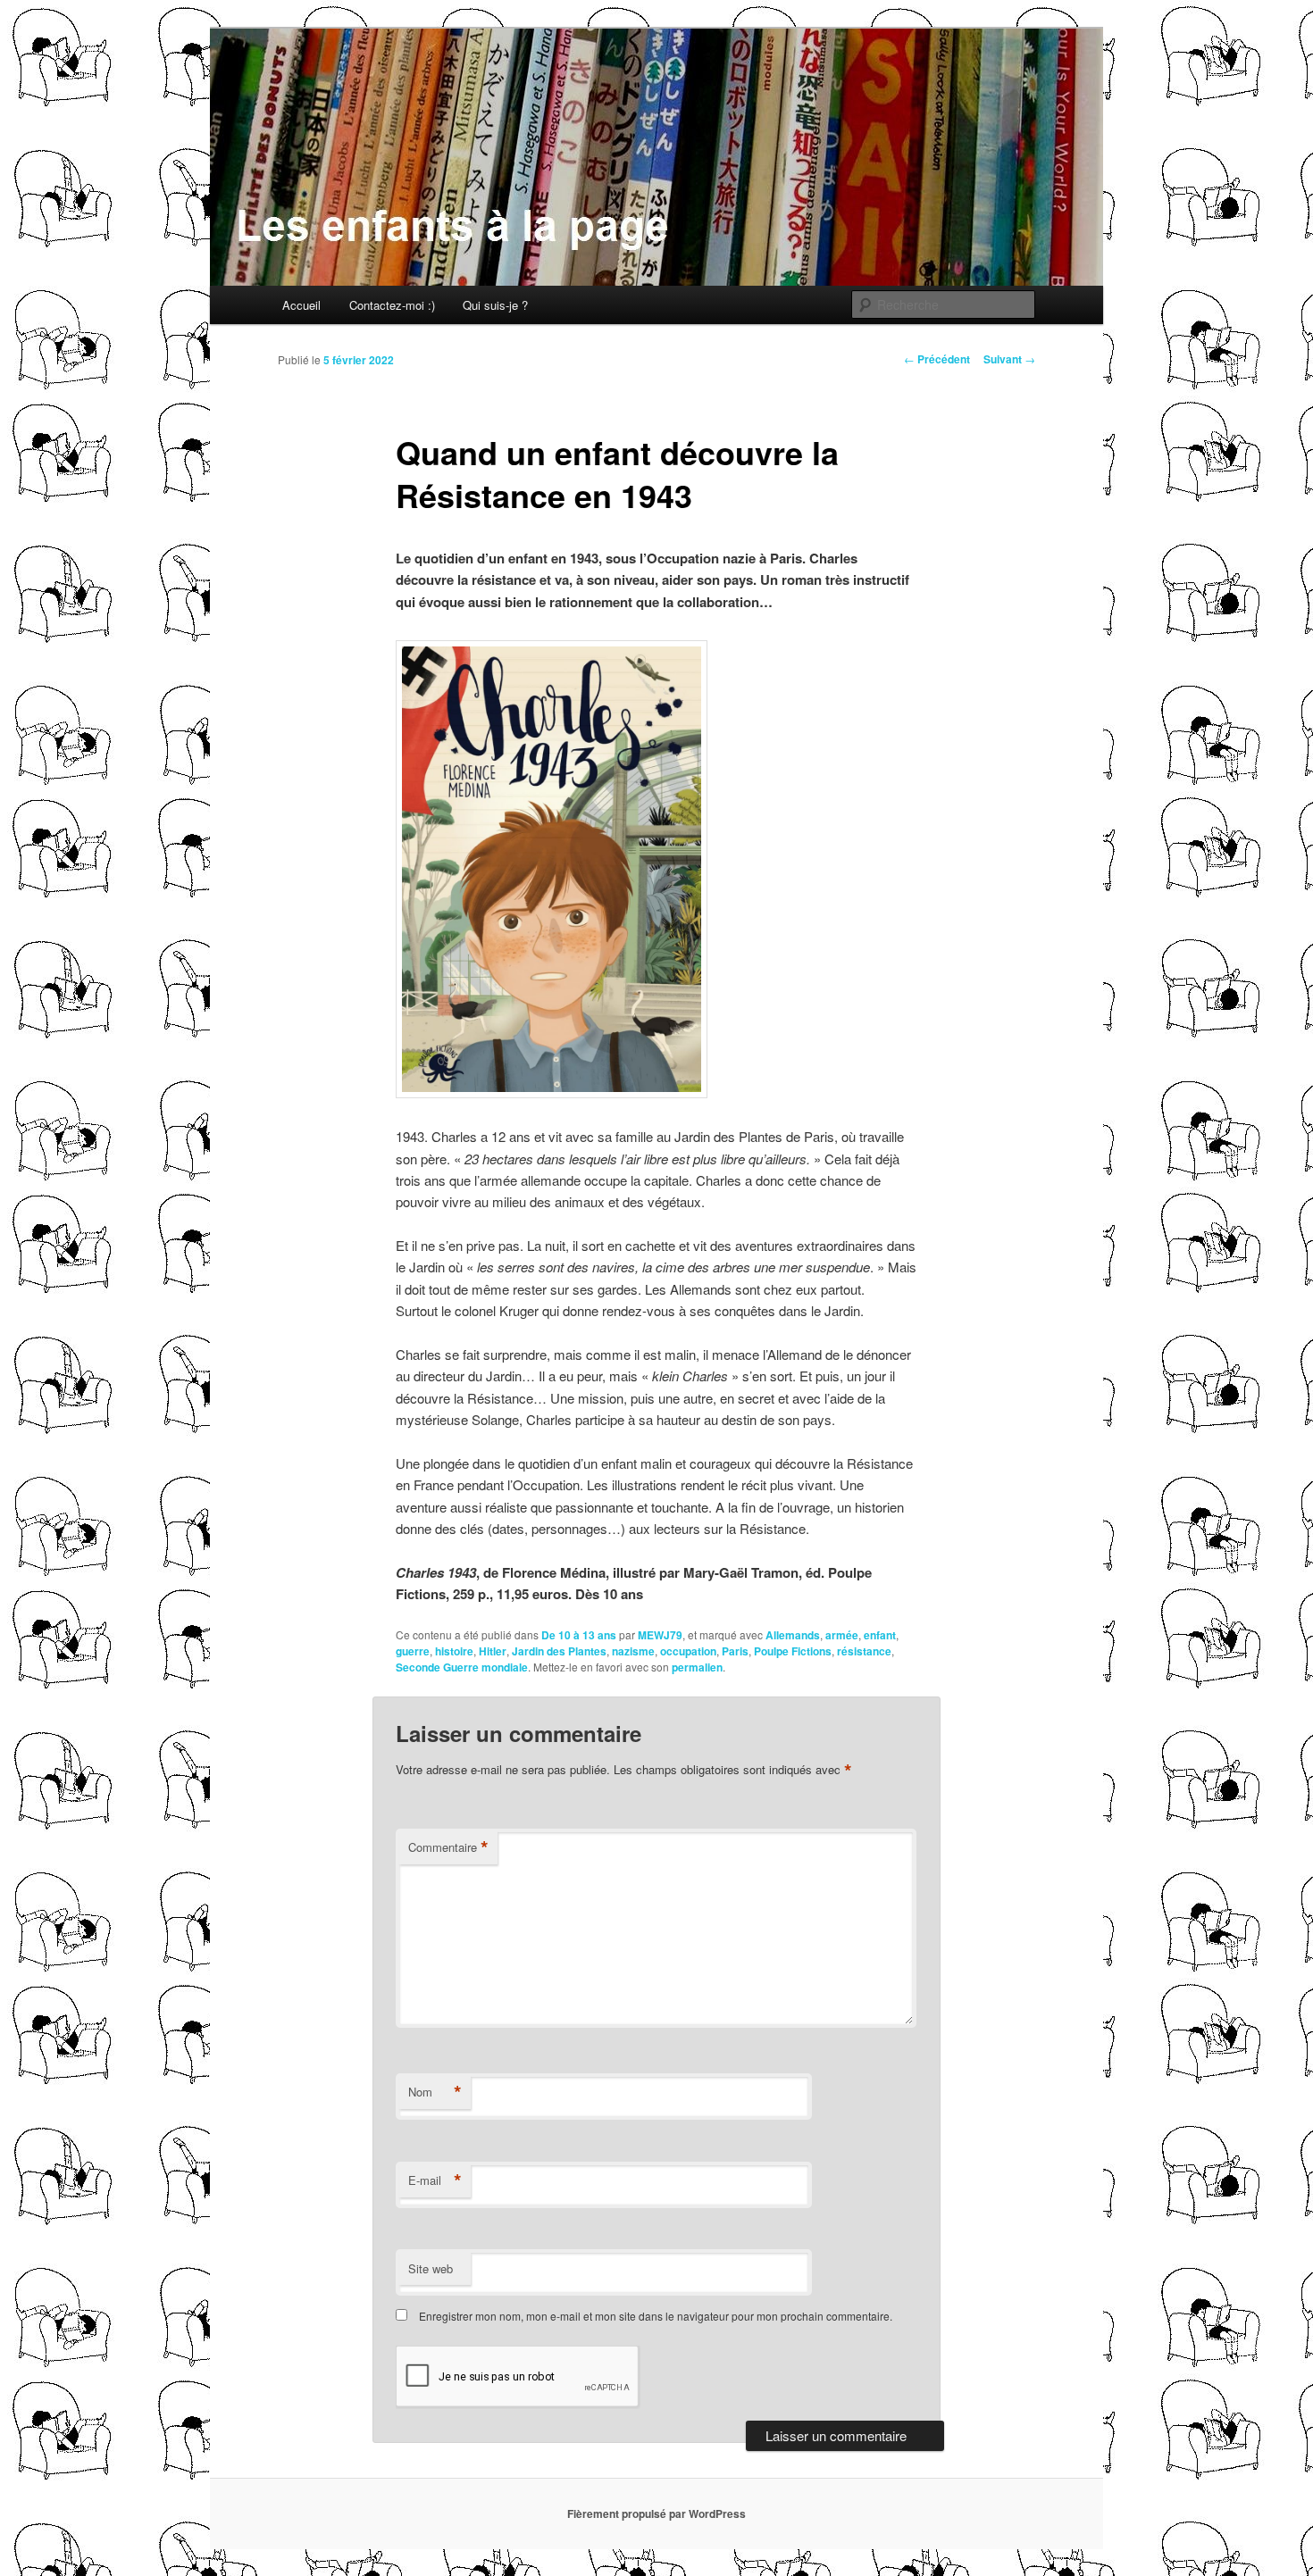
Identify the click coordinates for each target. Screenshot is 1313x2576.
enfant (880, 1635)
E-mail (435, 2180)
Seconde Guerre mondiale (462, 1667)
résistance (864, 1651)
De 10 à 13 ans (579, 1635)
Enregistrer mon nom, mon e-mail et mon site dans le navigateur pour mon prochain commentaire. (656, 2316)
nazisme (633, 1651)
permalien (697, 1667)
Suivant (1009, 359)
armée (842, 1635)
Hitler (493, 1651)
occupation (688, 1651)
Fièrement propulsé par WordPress (656, 2513)
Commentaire (448, 1847)
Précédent (937, 359)
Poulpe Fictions (793, 1651)
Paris (735, 1651)
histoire (454, 1651)
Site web (431, 2268)
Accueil (301, 305)
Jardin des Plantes (559, 1651)
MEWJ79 (660, 1635)
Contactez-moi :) (392, 305)
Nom (435, 2092)
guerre (413, 1651)
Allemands (793, 1635)
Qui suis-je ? (495, 305)
